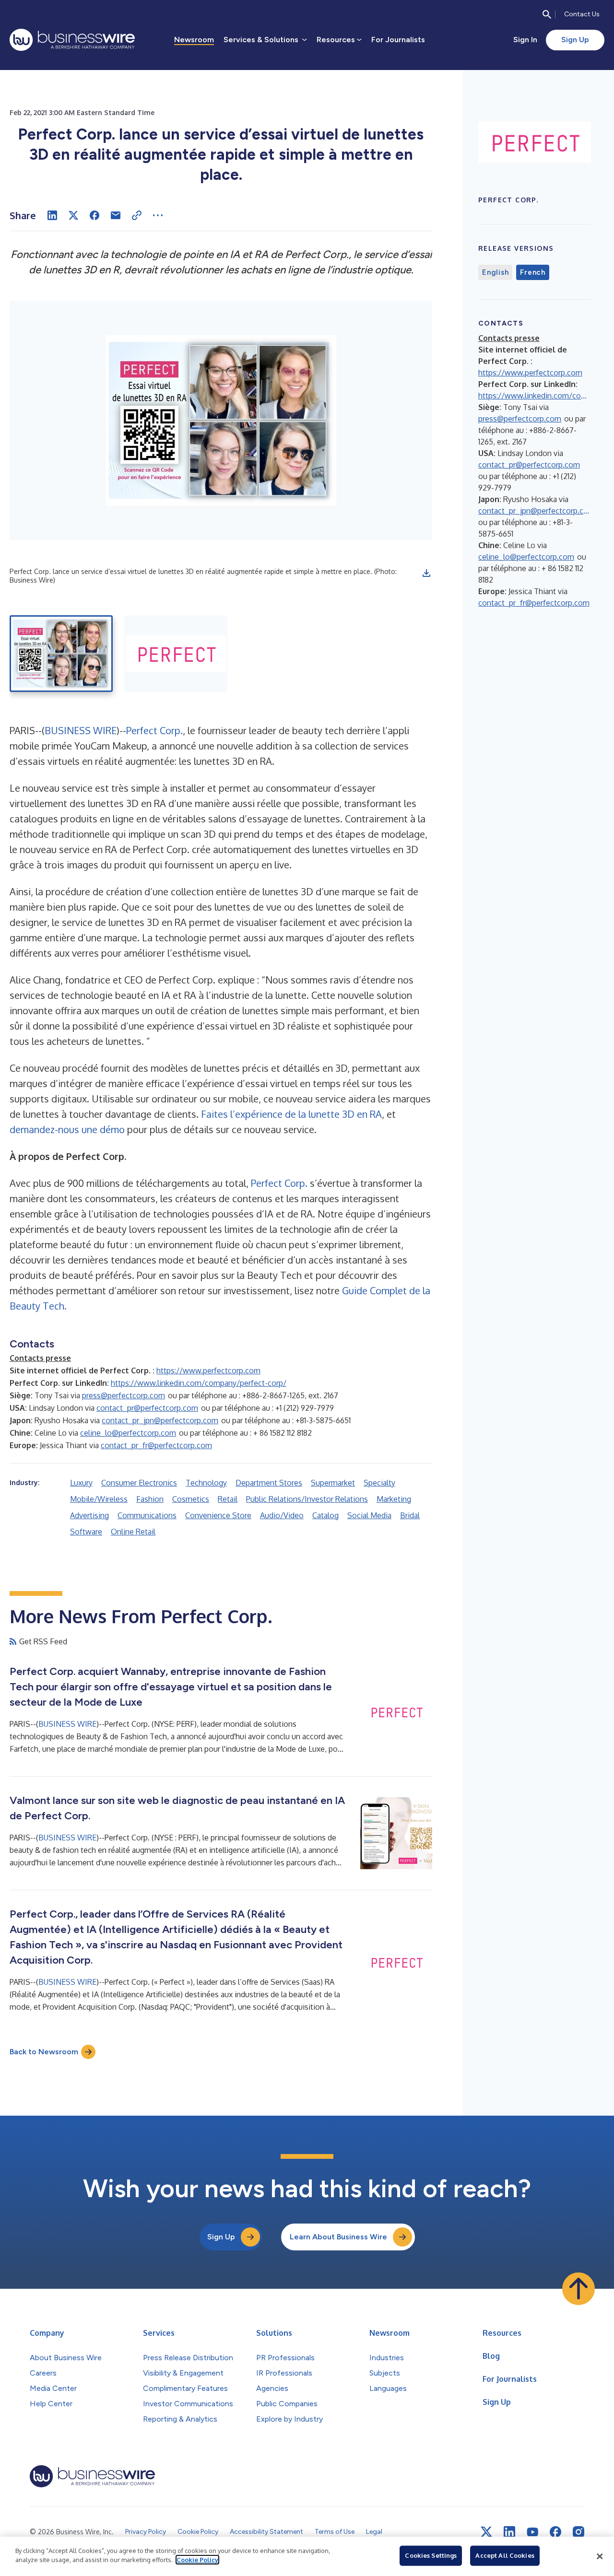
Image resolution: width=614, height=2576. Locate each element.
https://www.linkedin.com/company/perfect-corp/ (199, 1383)
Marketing (394, 1499)
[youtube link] (532, 2532)
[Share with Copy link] (137, 215)
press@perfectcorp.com (124, 1395)
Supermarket (333, 1483)
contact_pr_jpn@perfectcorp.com (160, 1420)
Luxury (81, 1483)
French (533, 272)
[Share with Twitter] (73, 215)
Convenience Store (218, 1515)
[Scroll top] (579, 2289)
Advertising (89, 1515)
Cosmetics (191, 1499)
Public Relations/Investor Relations (307, 1499)
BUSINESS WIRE (81, 730)
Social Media (369, 1515)
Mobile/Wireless (99, 1499)
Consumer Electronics (139, 1483)
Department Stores (269, 1483)
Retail (228, 1499)
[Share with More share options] (158, 215)
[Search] (547, 14)
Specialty (379, 1483)
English (495, 272)
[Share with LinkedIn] (52, 215)
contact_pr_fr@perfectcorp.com (156, 1445)
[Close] (600, 2556)
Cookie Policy (197, 2560)
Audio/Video (282, 1515)
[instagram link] (579, 2532)
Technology (206, 1483)
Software (86, 1532)
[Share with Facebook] (94, 215)
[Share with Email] (116, 215)
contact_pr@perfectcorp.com (147, 1408)
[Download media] (426, 573)
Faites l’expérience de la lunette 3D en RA (291, 1114)
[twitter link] (486, 2532)
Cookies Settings (431, 2555)
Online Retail (133, 1532)
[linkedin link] (509, 2532)
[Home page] (72, 40)
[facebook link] (555, 2532)
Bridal (410, 1515)
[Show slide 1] (61, 654)
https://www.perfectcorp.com (208, 1370)
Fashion (150, 1499)
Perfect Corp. (154, 730)
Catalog (325, 1515)
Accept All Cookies (505, 2555)
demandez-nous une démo (67, 1129)
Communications (147, 1515)
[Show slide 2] (176, 654)
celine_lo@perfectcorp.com (128, 1433)
